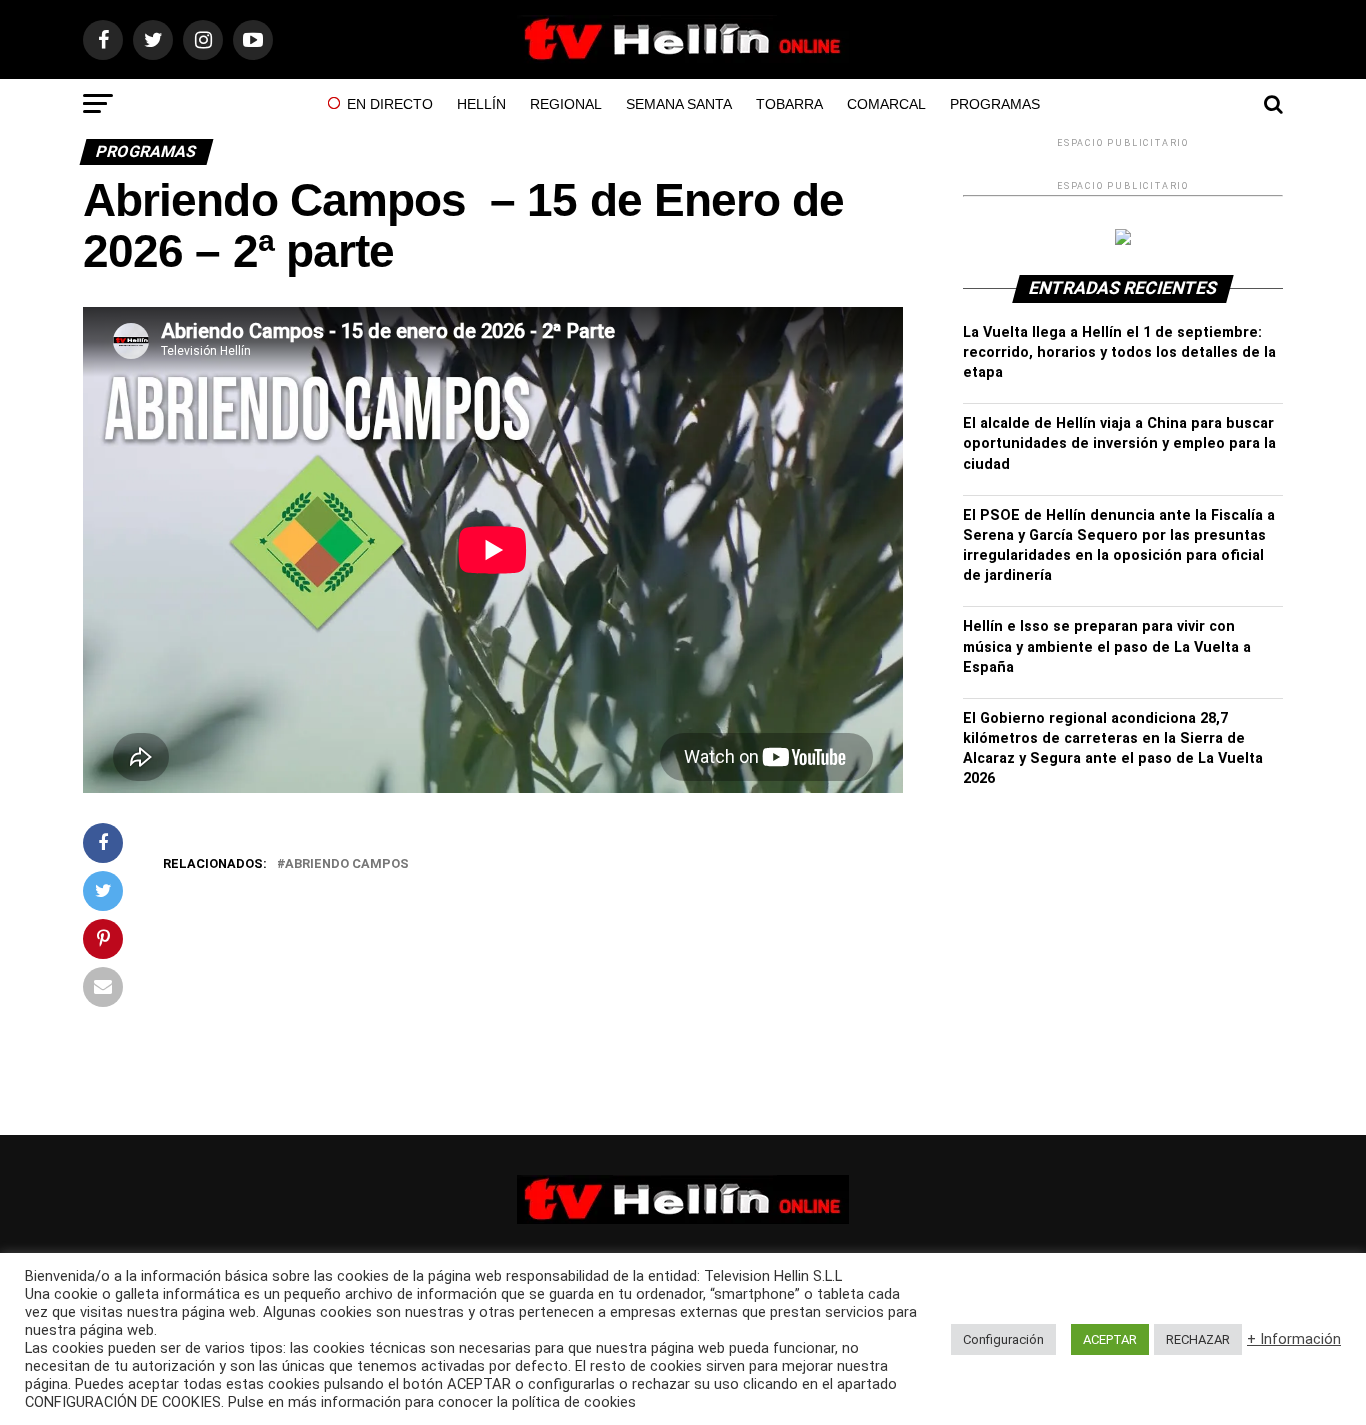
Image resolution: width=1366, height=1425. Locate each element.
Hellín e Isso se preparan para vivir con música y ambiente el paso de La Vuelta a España (1107, 646)
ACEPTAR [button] (1110, 1339)
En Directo (390, 104)
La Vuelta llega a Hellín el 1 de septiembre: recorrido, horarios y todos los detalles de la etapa (1119, 352)
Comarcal (886, 104)
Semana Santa (679, 104)
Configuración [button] (1003, 1339)
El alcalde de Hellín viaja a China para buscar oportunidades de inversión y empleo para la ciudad (1119, 443)
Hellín (481, 104)
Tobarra (789, 104)
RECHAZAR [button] (1198, 1339)
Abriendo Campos (347, 864)
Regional (566, 104)
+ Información (1294, 1339)
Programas (995, 104)
